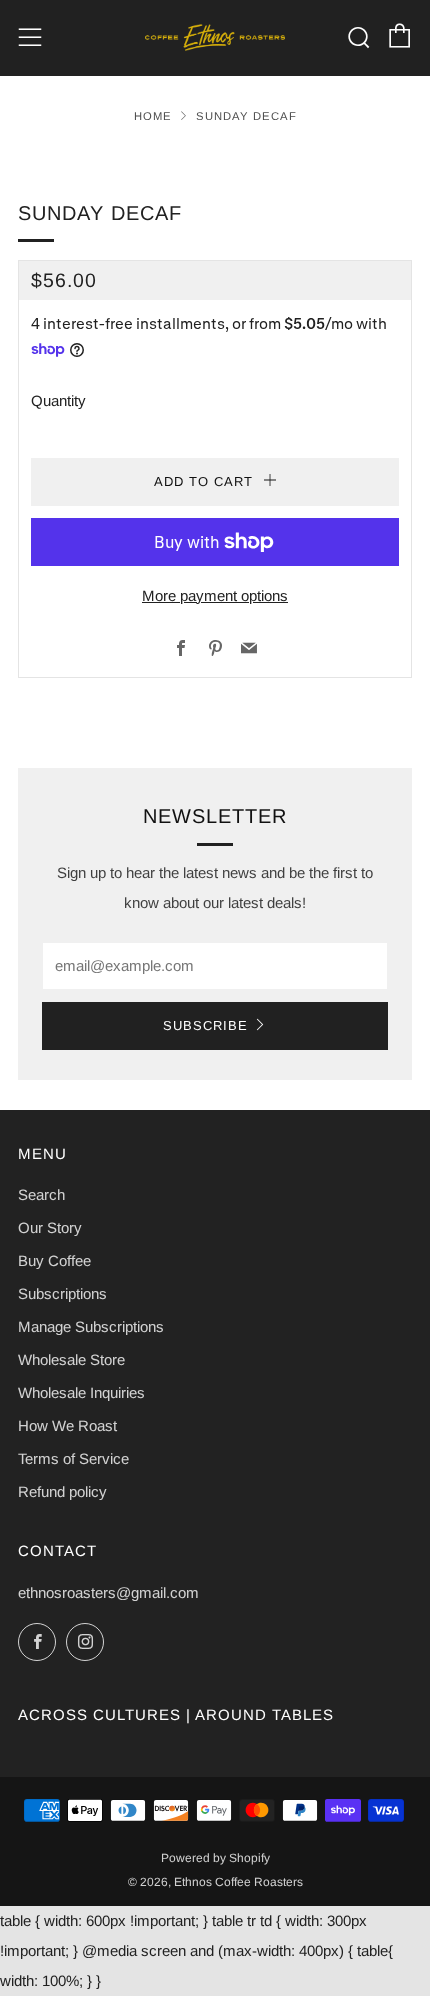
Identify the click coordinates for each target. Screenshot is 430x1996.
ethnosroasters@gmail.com (108, 1592)
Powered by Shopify (215, 1858)
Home (153, 116)
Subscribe (205, 1025)
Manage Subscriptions (91, 1326)
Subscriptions (62, 1293)
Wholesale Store (71, 1359)
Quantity (58, 400)
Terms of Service (73, 1458)
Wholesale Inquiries (81, 1392)
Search (41, 1194)
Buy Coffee (54, 1260)
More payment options (215, 595)
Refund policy (62, 1491)
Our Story (50, 1227)
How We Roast (67, 1425)
